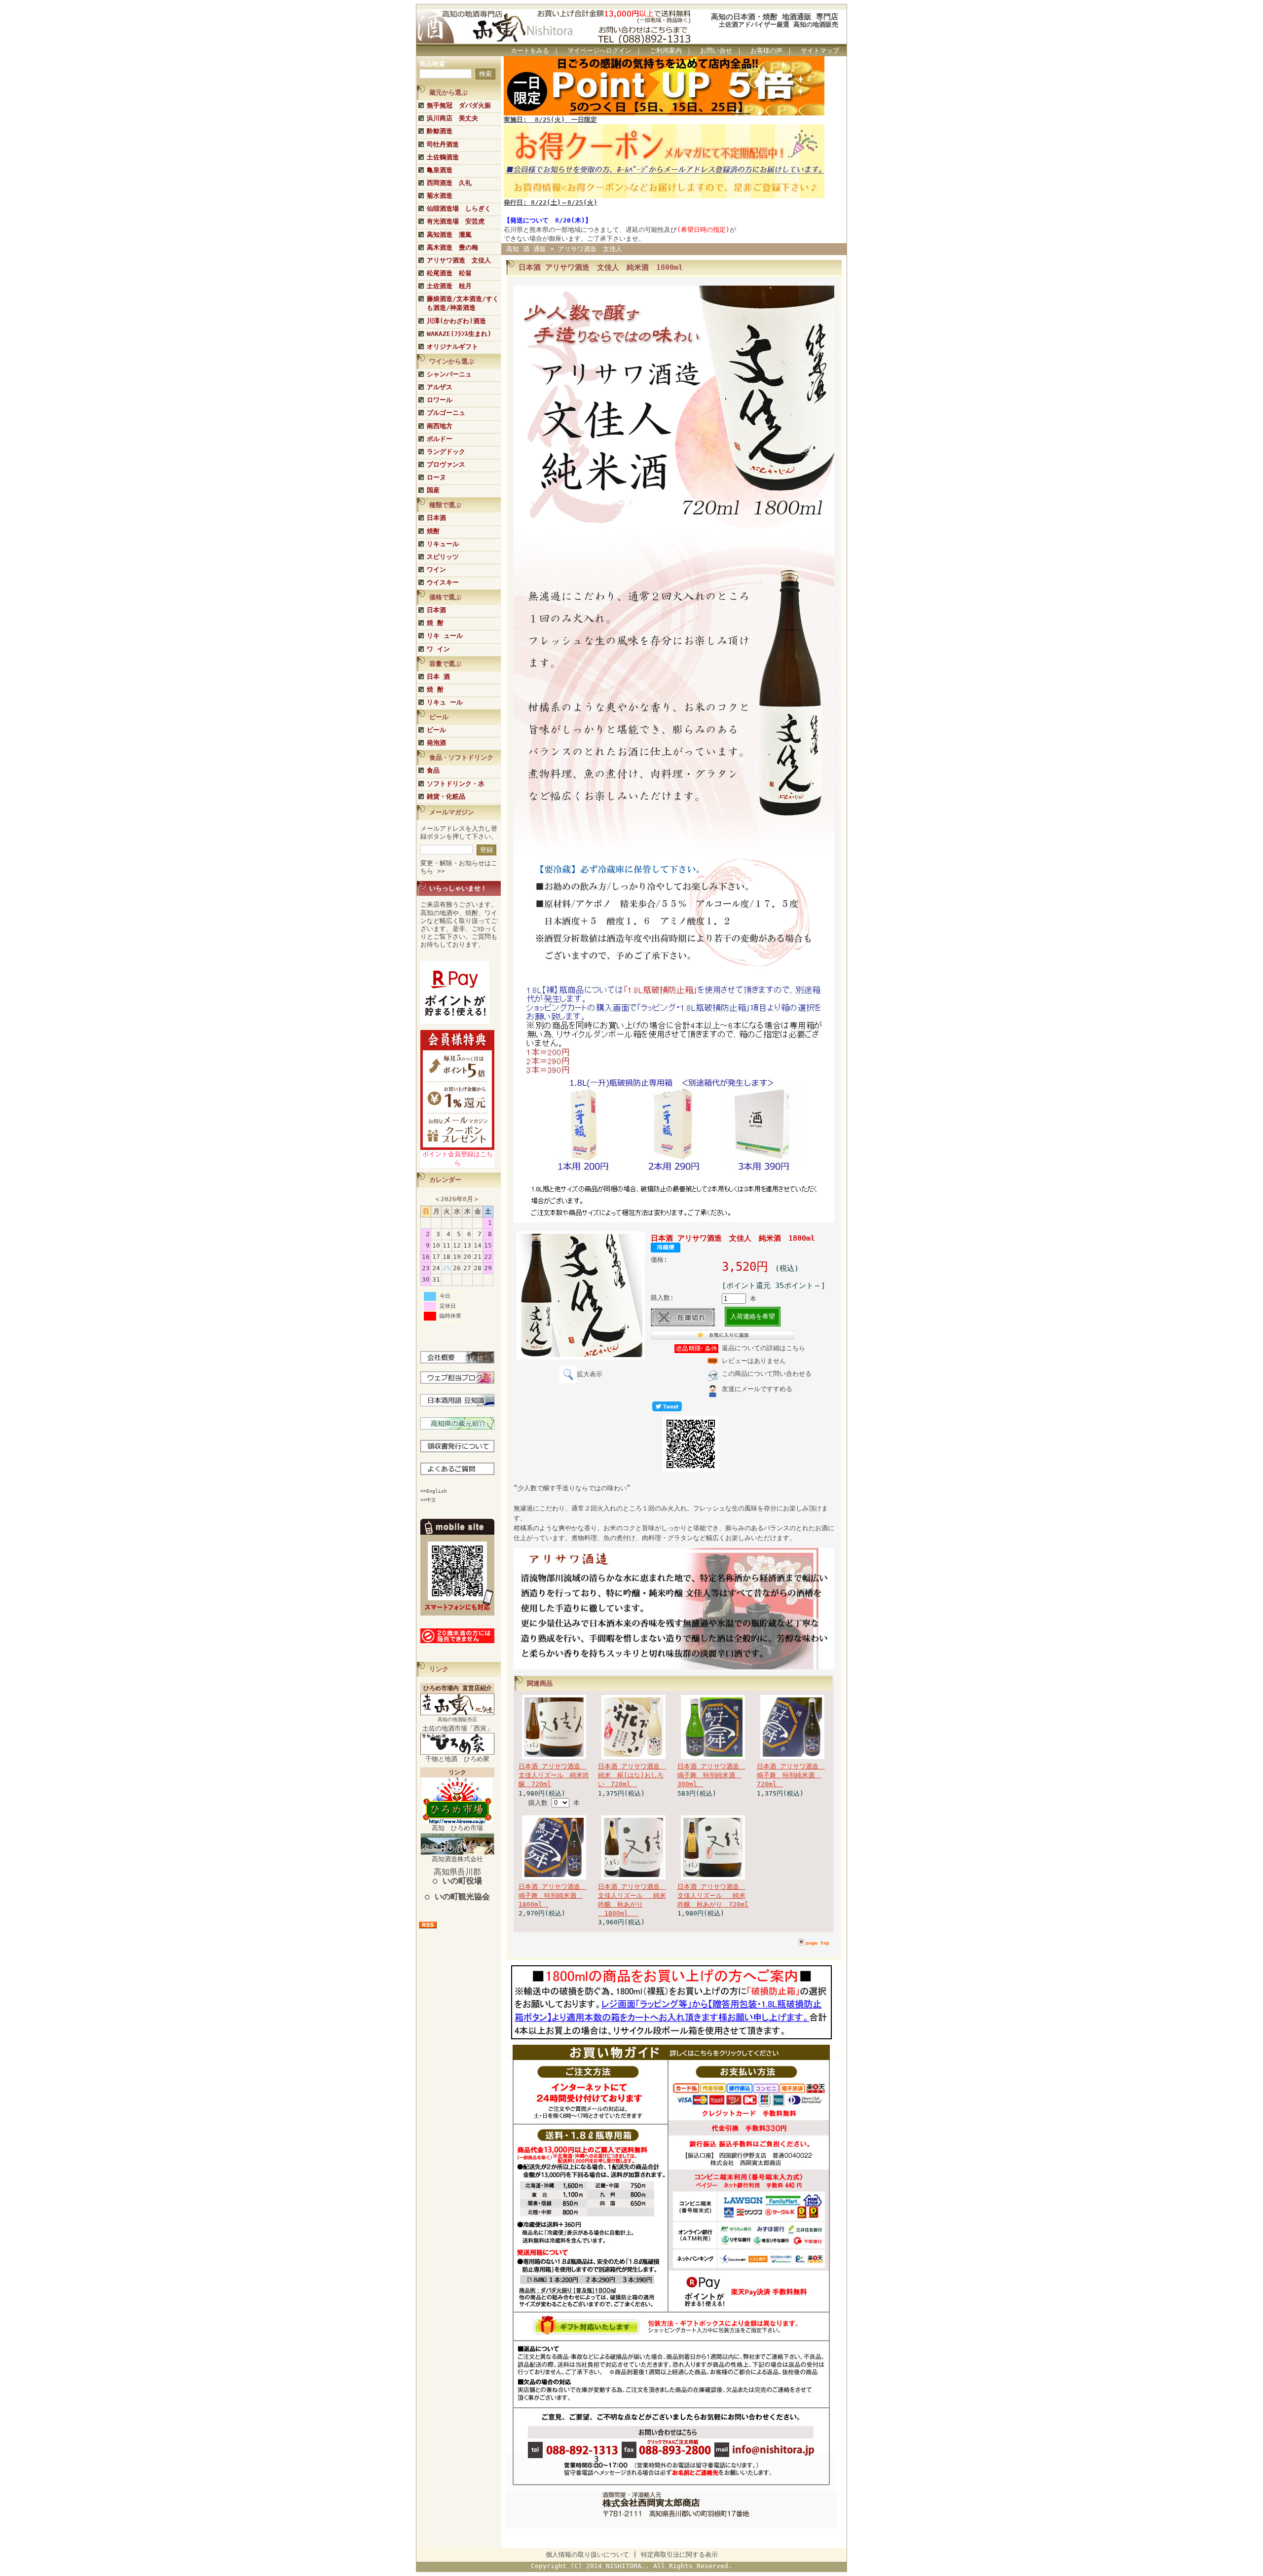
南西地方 (440, 426)
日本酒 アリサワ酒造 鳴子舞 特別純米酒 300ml (711, 1775)
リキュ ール (445, 702)
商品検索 (432, 64)
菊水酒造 (440, 196)
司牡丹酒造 (443, 144)
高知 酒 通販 (526, 249)
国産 (433, 490)
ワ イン (438, 649)
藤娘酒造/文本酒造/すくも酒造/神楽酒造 (463, 303)
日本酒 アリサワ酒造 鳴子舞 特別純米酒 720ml (791, 1775)
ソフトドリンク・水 (456, 784)
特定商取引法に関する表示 (679, 2555)
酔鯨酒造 (440, 131)
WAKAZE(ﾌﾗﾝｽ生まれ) (459, 334)
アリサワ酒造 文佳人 (459, 260)
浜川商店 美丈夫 (452, 118)
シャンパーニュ (449, 374)
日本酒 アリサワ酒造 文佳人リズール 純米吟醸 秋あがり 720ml (713, 1895)
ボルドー (440, 439)
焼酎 (433, 531)
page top (817, 1943)
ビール (436, 730)
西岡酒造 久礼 (449, 183)
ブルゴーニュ (446, 413)
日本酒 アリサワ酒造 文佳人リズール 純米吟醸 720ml (554, 1775)
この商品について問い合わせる (767, 1374)
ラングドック (446, 452)
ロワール (440, 400)
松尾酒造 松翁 (449, 273)
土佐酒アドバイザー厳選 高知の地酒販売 (779, 24)
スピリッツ (443, 557)
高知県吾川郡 (457, 1876)
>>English (434, 1491)
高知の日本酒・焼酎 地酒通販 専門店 (775, 17)
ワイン (436, 570)
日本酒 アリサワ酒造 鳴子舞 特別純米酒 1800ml (553, 1895)
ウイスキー (443, 582)
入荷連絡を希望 (753, 1316)
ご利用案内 (666, 51)
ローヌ (436, 477)
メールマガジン (452, 812)
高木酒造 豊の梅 (452, 247)
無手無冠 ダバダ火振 (459, 105)
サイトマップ (820, 51)
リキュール (443, 544)
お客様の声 (766, 51)
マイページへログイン (599, 51)
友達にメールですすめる (757, 1389)
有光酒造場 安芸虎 (456, 221)
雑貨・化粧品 (446, 796)
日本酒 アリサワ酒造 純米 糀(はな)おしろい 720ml (632, 1775)
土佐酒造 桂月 (449, 286)
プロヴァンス (446, 464)
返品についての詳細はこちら (763, 1348)
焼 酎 (435, 623)
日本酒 (436, 518)
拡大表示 (590, 1374)
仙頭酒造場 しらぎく (459, 208)
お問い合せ (716, 51)
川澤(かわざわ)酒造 (456, 321)
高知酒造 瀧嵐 (449, 235)
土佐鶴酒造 (443, 157)
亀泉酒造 (440, 170)
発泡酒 (436, 743)
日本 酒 (438, 677)
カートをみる (530, 51)
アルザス (440, 387)
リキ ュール (445, 636)
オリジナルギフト (452, 347)
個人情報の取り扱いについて (587, 2555)
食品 (433, 770)
